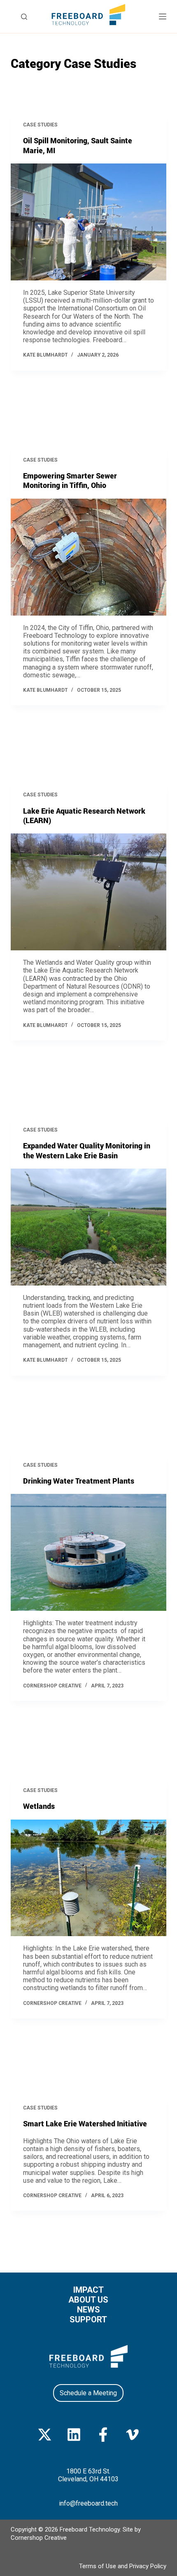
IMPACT (88, 2290)
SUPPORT (88, 2319)
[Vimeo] (132, 2435)
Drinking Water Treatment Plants (79, 1481)
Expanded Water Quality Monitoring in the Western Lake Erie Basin (87, 1150)
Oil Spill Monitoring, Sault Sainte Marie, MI (78, 145)
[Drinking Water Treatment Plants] (88, 1552)
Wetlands (39, 1806)
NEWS (88, 2310)
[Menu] (163, 16)
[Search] (24, 17)
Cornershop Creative (39, 2538)
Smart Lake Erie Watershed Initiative (85, 2123)
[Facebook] (103, 2435)
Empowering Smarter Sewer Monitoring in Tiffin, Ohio (70, 480)
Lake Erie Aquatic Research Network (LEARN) (84, 815)
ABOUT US (88, 2300)
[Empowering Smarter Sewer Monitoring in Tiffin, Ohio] (88, 557)
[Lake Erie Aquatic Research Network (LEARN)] (88, 892)
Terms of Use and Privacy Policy (123, 2566)
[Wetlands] (88, 1878)
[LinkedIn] (74, 2435)
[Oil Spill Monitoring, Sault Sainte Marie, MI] (88, 222)
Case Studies (40, 125)
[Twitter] (45, 2435)
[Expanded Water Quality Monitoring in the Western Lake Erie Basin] (88, 1227)
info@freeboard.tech (88, 2503)
